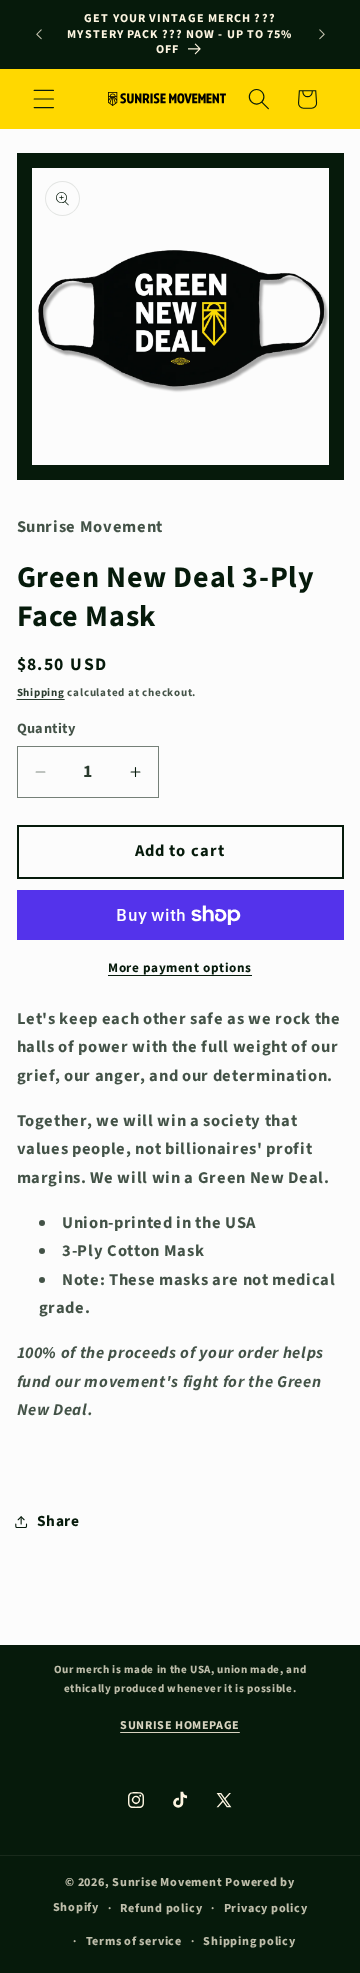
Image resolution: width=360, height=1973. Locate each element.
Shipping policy (249, 1941)
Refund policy (161, 1908)
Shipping (41, 692)
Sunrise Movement (167, 1882)
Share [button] (58, 1521)
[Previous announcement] (39, 34)
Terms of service (134, 1941)
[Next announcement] (322, 34)
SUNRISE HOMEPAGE (180, 1725)
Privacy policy (266, 1908)
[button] (44, 99)
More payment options (180, 967)
